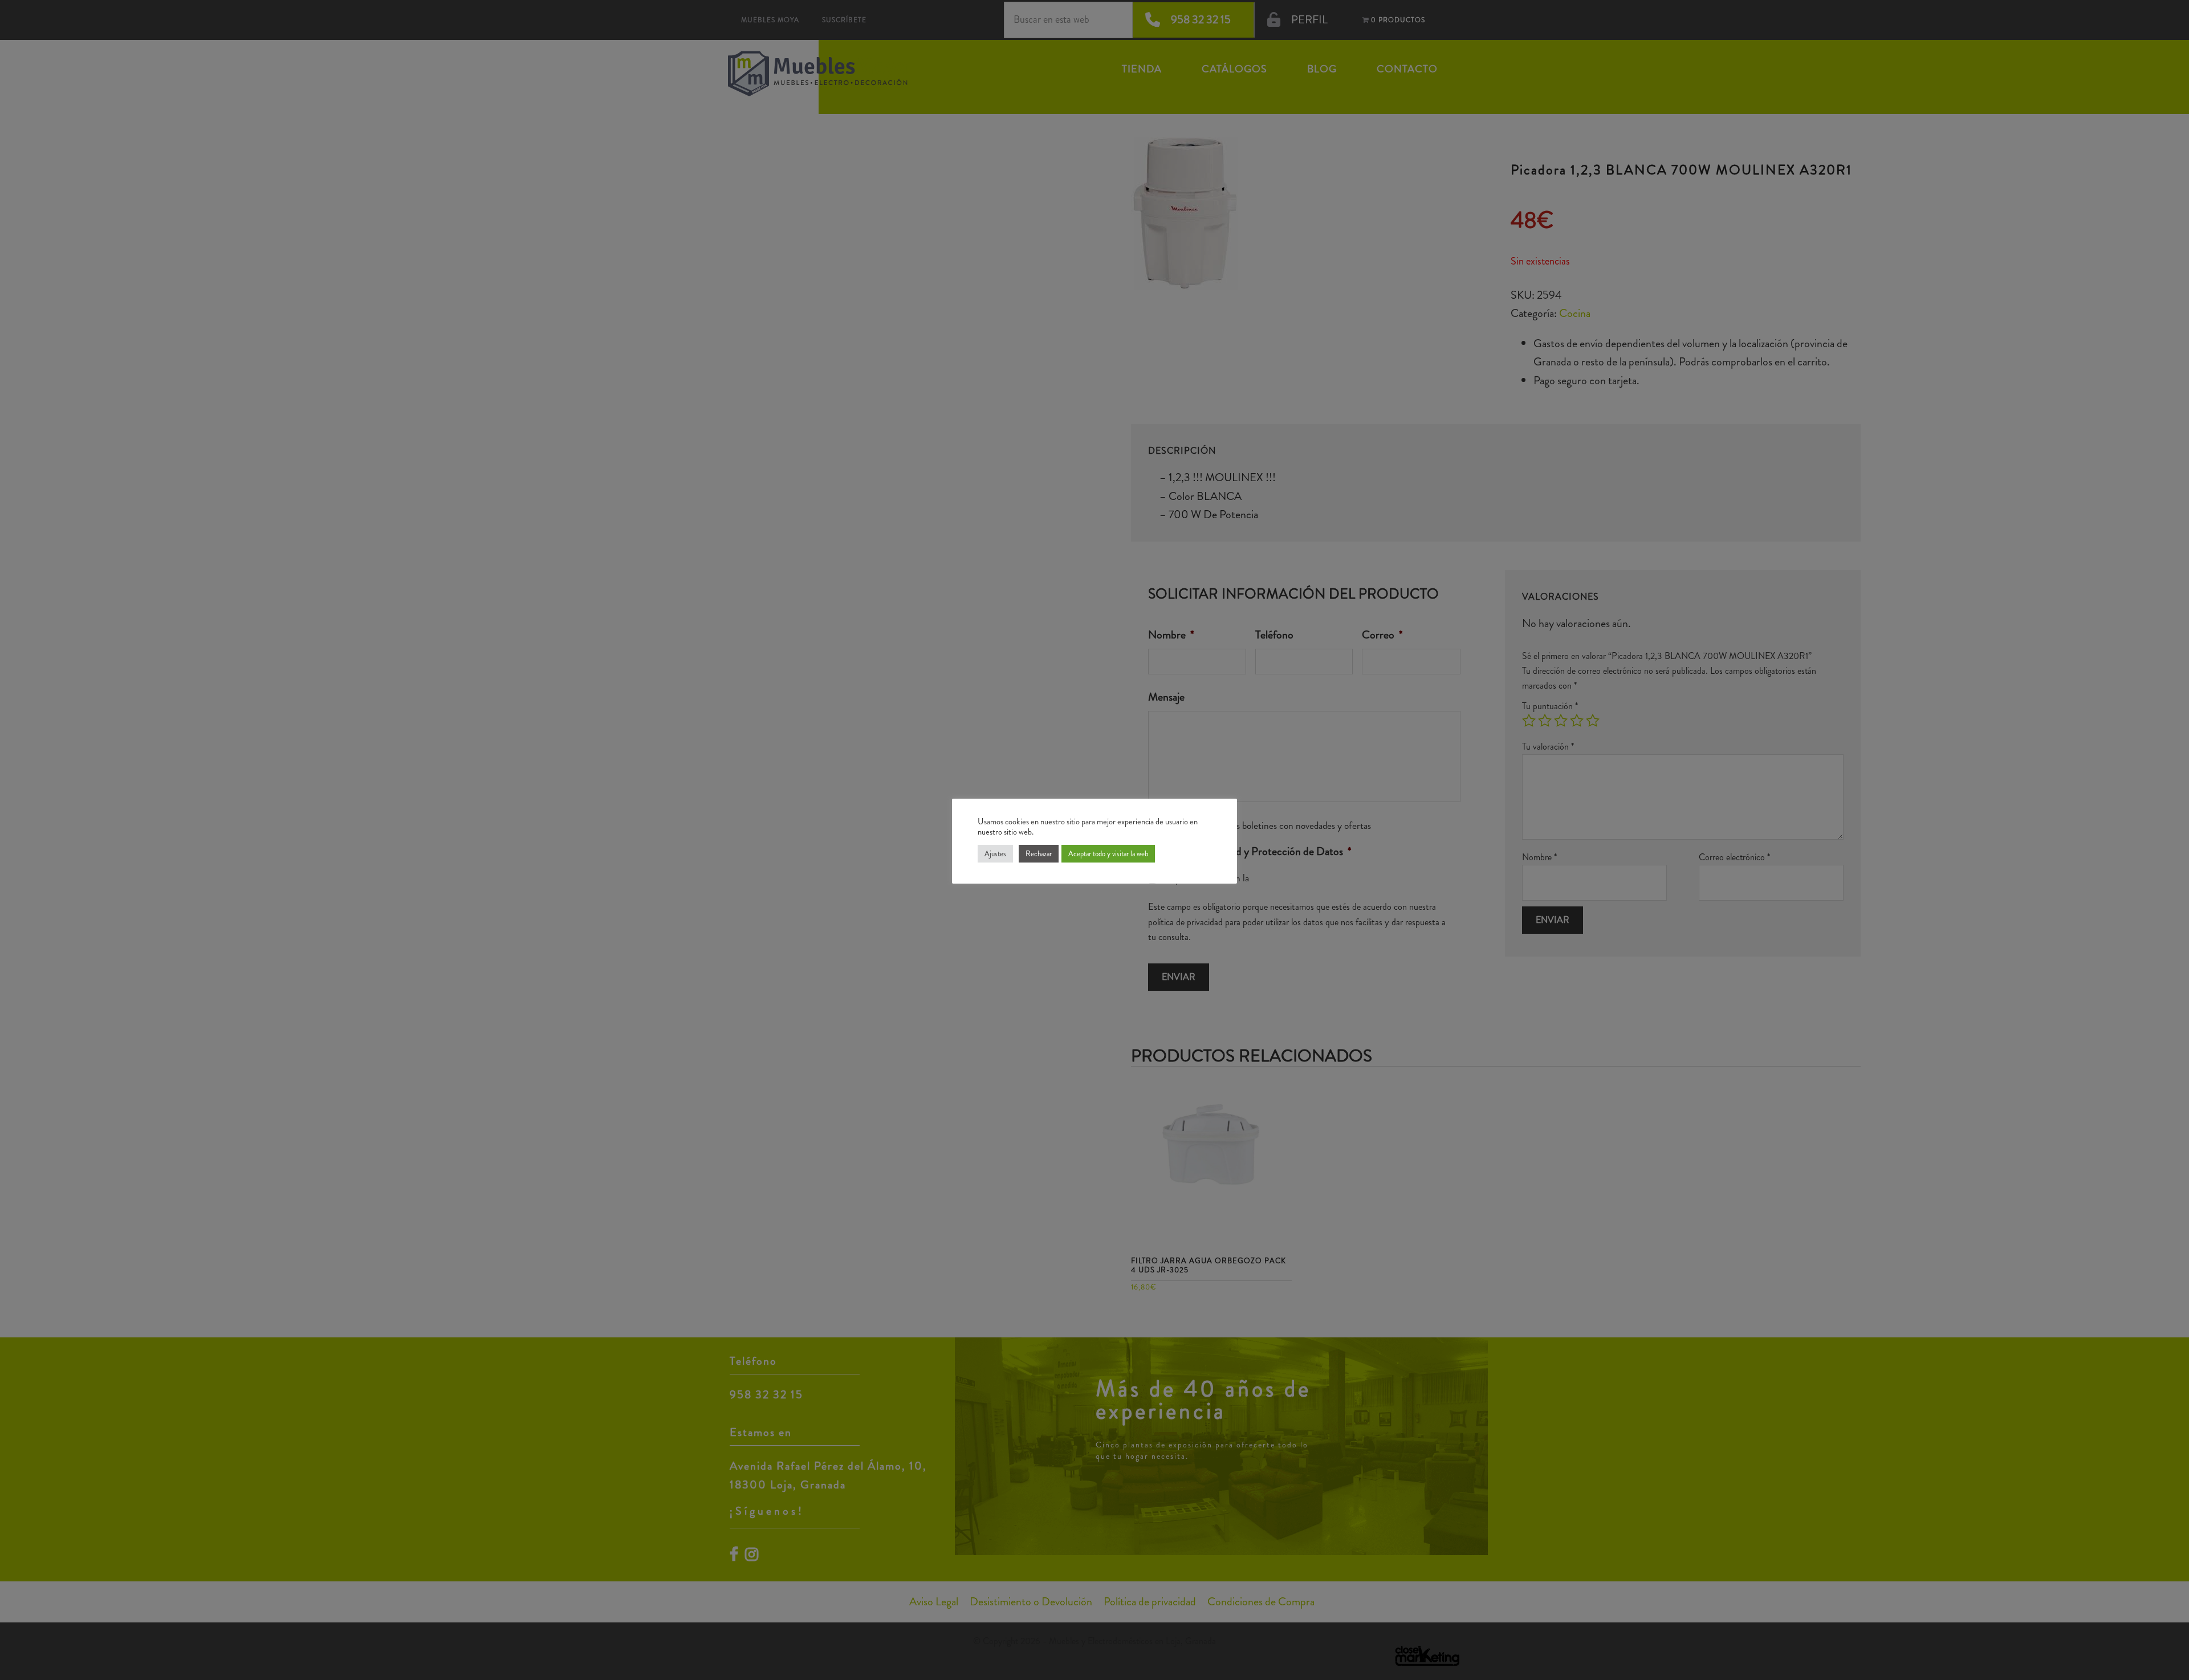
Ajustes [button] (995, 854)
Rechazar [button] (1039, 854)
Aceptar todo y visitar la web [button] (1108, 854)
